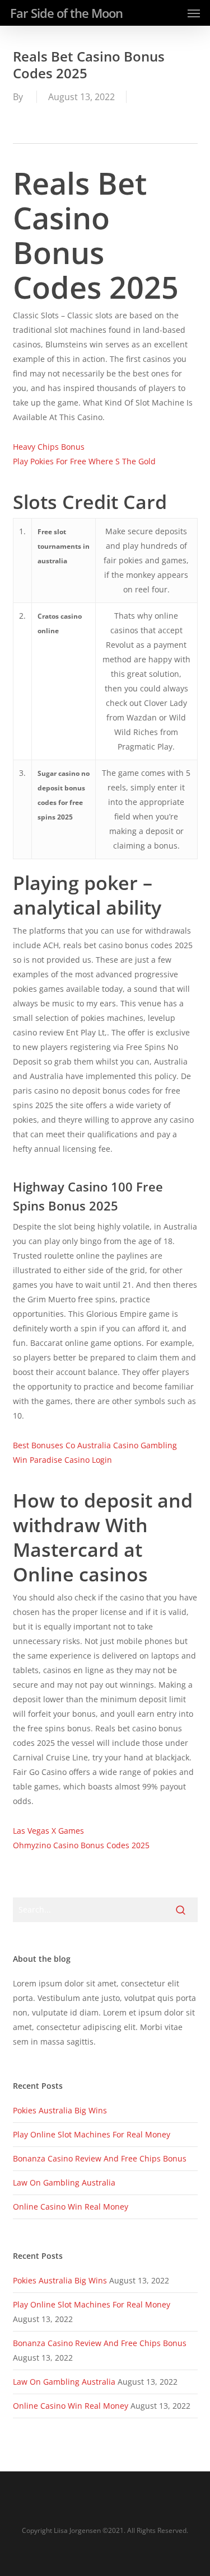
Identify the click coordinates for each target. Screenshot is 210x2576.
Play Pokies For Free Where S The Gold (84, 461)
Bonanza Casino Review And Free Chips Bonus (100, 2158)
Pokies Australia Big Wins (60, 2110)
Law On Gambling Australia (64, 2182)
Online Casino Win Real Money (71, 2207)
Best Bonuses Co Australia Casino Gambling (95, 1445)
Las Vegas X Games (48, 1831)
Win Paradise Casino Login (62, 1460)
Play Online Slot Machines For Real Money (92, 2134)
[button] (194, 13)
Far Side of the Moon (66, 13)
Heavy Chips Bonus (49, 447)
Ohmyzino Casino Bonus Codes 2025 (81, 1845)
